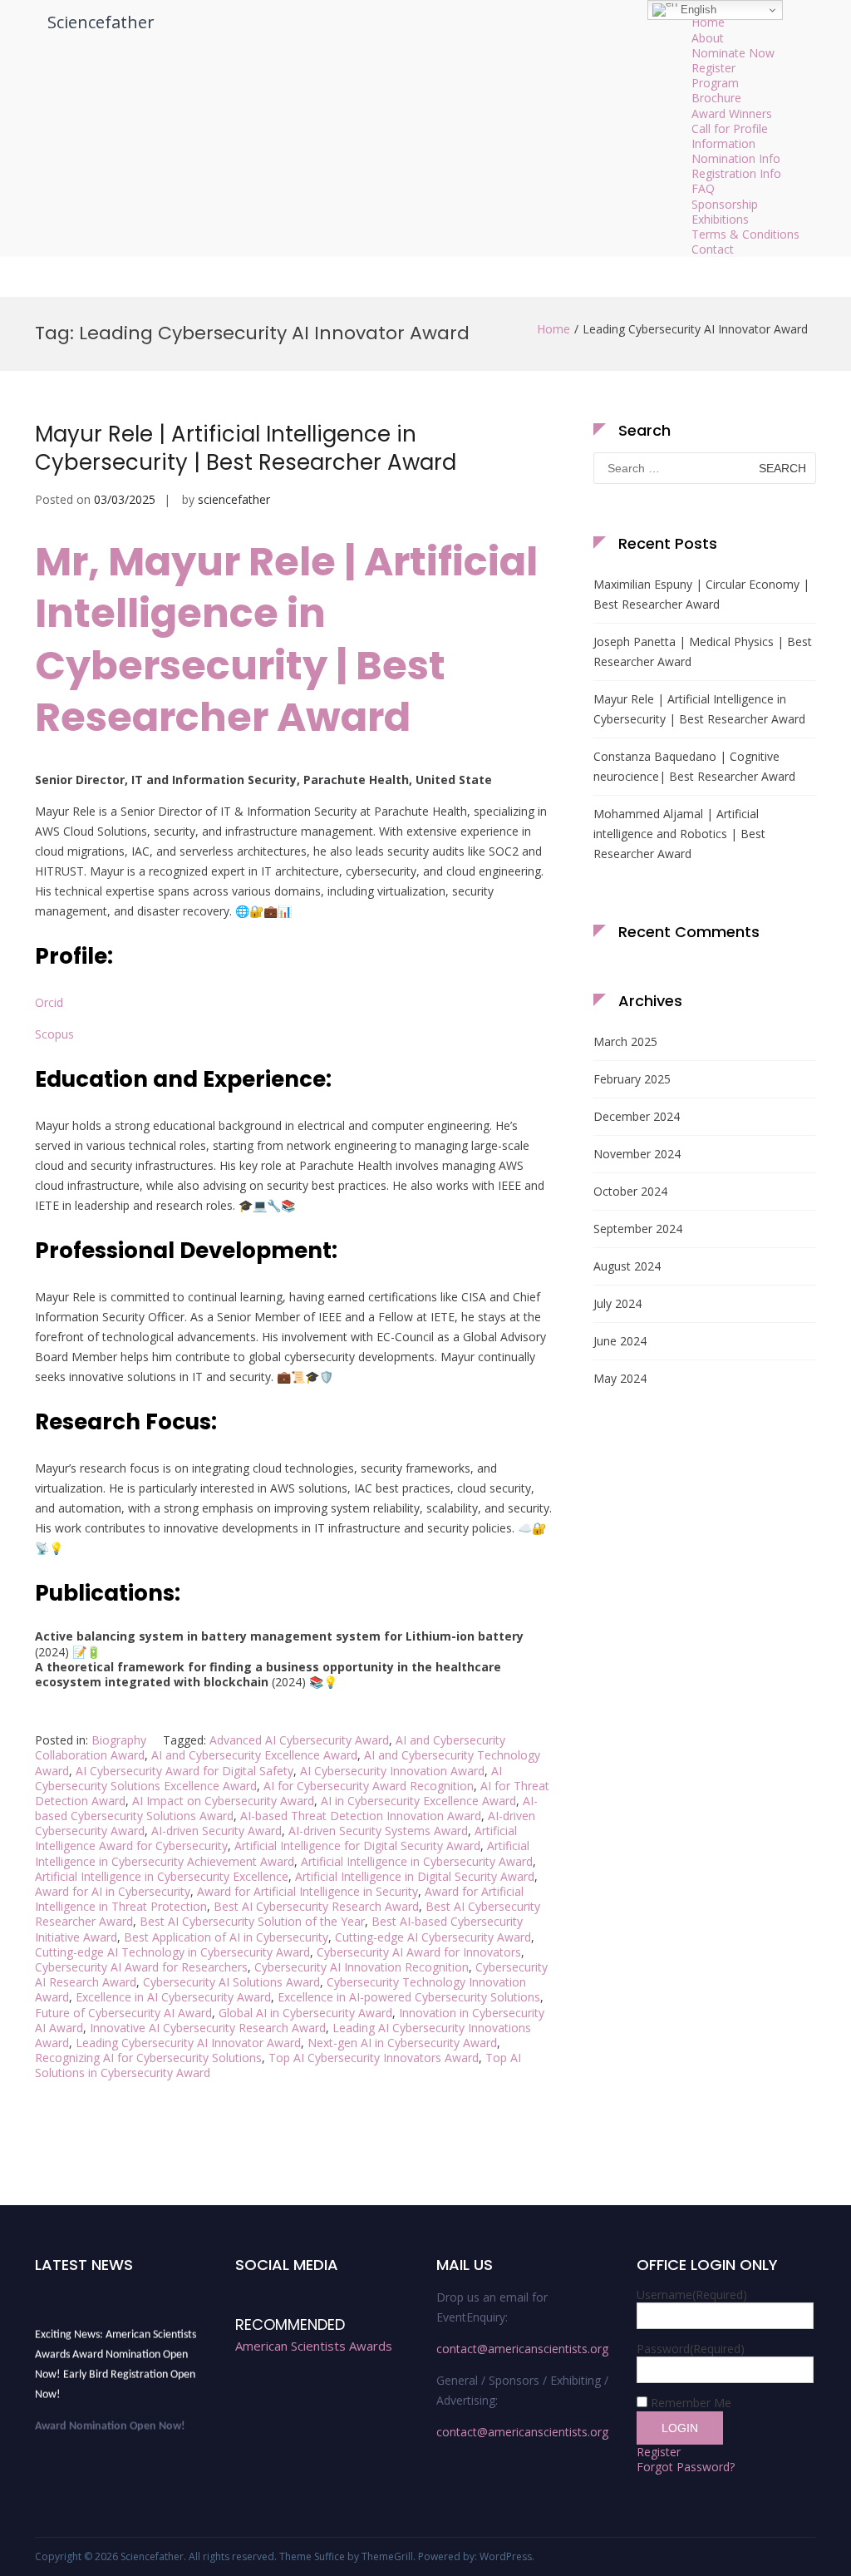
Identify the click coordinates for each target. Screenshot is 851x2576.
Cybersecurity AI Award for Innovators (419, 1952)
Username (692, 2295)
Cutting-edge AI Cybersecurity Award (433, 1937)
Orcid (49, 1002)
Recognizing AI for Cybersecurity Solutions (148, 2058)
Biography (119, 1740)
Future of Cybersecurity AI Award (123, 2013)
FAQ (703, 188)
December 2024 (637, 1116)
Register (713, 68)
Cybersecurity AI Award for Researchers (141, 1967)
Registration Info (736, 173)
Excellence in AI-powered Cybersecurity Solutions (409, 1997)
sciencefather (234, 499)
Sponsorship (725, 203)
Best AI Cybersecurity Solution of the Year (252, 1921)
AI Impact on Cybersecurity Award (223, 1801)
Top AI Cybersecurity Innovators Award (374, 2058)
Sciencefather (101, 22)
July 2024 (617, 1303)
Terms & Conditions (745, 234)
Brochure (716, 98)
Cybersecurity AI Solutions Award (231, 1982)
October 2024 (630, 1191)
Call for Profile (730, 128)
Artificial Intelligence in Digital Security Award (415, 1876)
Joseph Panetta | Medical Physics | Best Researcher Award (703, 651)
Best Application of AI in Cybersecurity (226, 1937)
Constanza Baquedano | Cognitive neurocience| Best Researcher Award (694, 766)
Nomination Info (736, 158)
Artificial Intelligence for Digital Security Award (357, 1846)
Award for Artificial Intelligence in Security (307, 1891)
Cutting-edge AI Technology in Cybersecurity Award (172, 1952)
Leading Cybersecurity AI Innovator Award (188, 2043)
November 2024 (637, 1154)
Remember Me (691, 2403)
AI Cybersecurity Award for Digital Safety (184, 1771)
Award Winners (732, 113)
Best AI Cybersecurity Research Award (316, 1906)
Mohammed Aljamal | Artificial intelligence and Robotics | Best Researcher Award (679, 834)
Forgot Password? (686, 2467)
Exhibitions (720, 219)
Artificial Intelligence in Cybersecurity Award (417, 1861)
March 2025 (625, 1041)
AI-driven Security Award (216, 1831)
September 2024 (638, 1229)
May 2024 (620, 1378)
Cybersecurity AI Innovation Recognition (362, 1967)
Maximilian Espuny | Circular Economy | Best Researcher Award (701, 594)
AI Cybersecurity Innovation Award (392, 1771)
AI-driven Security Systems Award (378, 1831)
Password (691, 2349)
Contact (713, 249)
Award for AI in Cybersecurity (113, 1891)
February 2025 (632, 1079)
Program (715, 83)
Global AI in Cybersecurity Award (305, 2013)
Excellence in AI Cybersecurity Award (173, 1997)
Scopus (54, 1034)
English (697, 10)
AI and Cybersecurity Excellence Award (254, 1755)
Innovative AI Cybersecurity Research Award (208, 2028)
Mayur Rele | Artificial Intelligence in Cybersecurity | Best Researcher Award (246, 448)
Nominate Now (733, 53)
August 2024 (627, 1266)
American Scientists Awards (314, 2346)
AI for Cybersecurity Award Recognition (369, 1786)
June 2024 (620, 1341)
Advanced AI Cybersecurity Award (299, 1740)
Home (708, 22)
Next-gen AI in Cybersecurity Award (402, 2043)
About (708, 37)
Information (723, 143)
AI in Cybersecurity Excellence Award (418, 1801)
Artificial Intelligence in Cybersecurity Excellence (162, 1876)
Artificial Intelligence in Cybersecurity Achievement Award (282, 1853)
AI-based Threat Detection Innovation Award (361, 1816)
